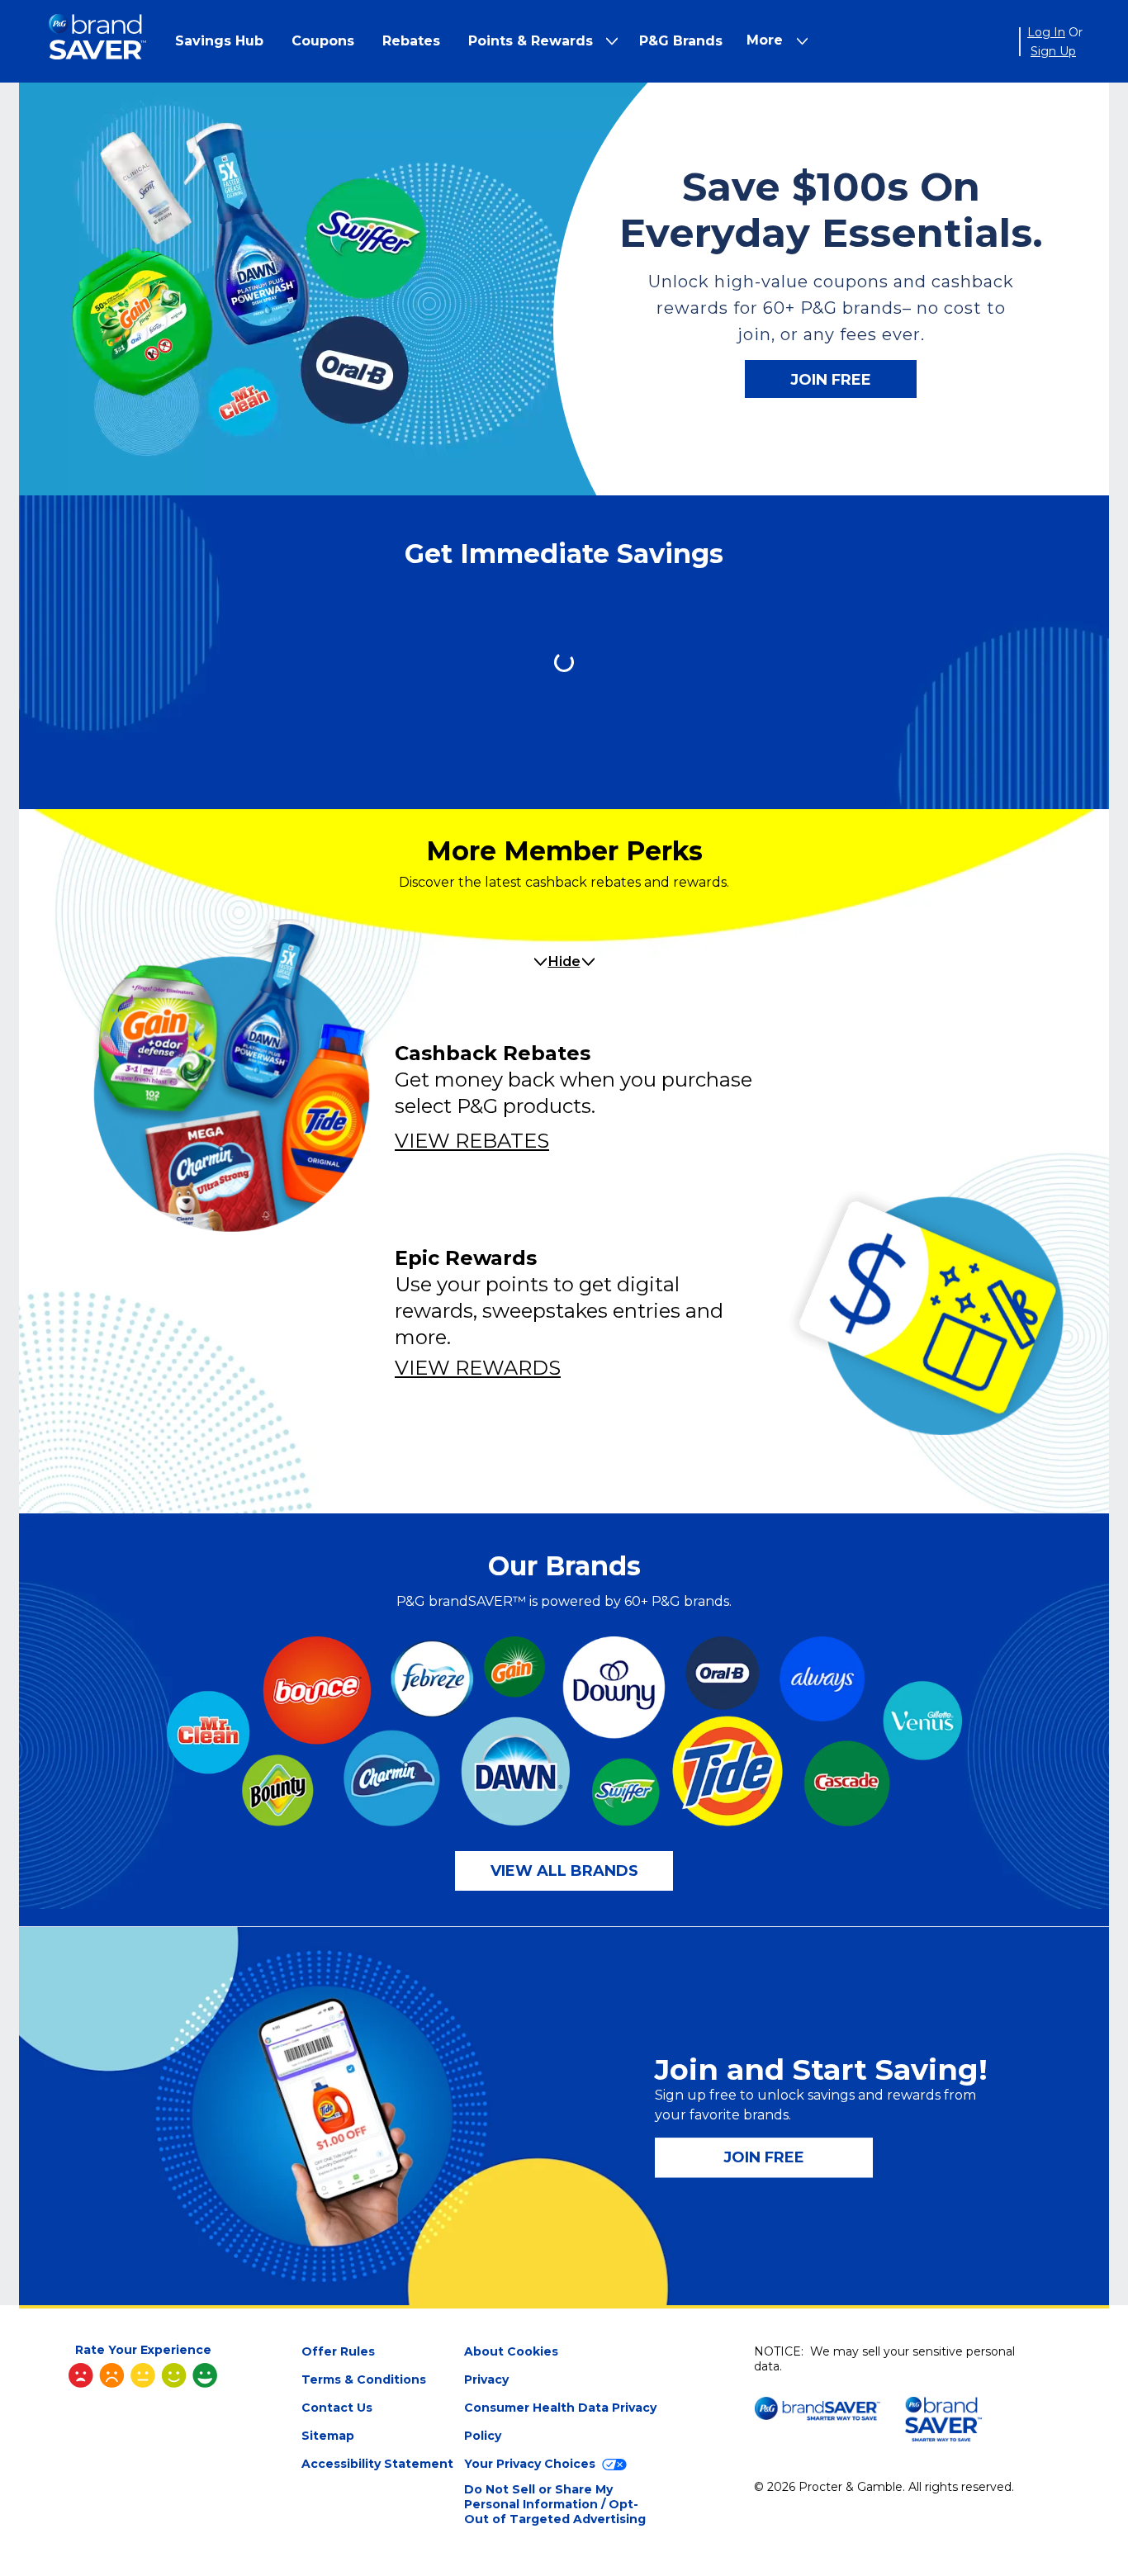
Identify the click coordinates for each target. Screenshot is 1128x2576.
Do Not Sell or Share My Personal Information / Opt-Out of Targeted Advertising (555, 2504)
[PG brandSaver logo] (97, 42)
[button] (219, 41)
